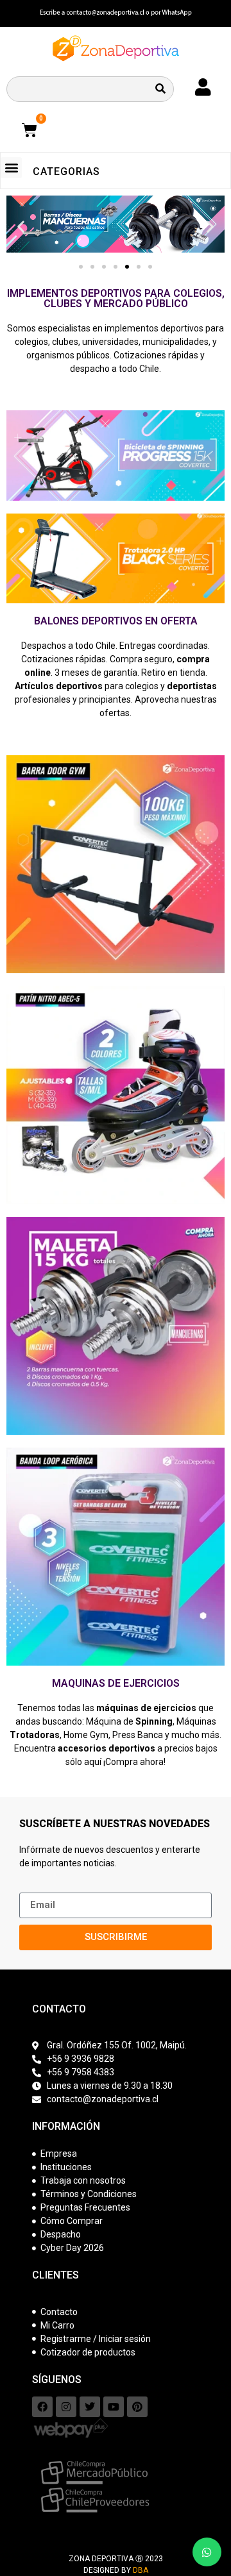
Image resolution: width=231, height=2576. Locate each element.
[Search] (160, 89)
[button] (11, 168)
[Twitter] (90, 2407)
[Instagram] (66, 2407)
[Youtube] (114, 2407)
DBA (141, 2570)
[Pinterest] (137, 2407)
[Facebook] (42, 2407)
